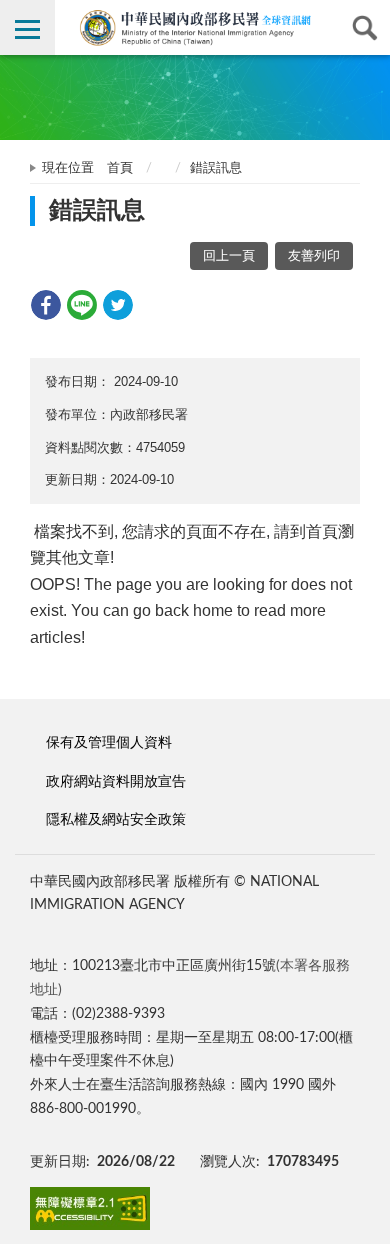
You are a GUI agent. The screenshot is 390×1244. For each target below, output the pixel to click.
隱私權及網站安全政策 (116, 819)
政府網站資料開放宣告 (116, 781)
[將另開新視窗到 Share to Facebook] (46, 305)
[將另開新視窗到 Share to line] (82, 305)
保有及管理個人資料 (109, 742)
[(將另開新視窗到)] (90, 1208)
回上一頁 (229, 256)
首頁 (120, 168)
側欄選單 (27, 27)
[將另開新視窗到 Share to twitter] (118, 305)
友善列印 (314, 256)
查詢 (362, 27)
